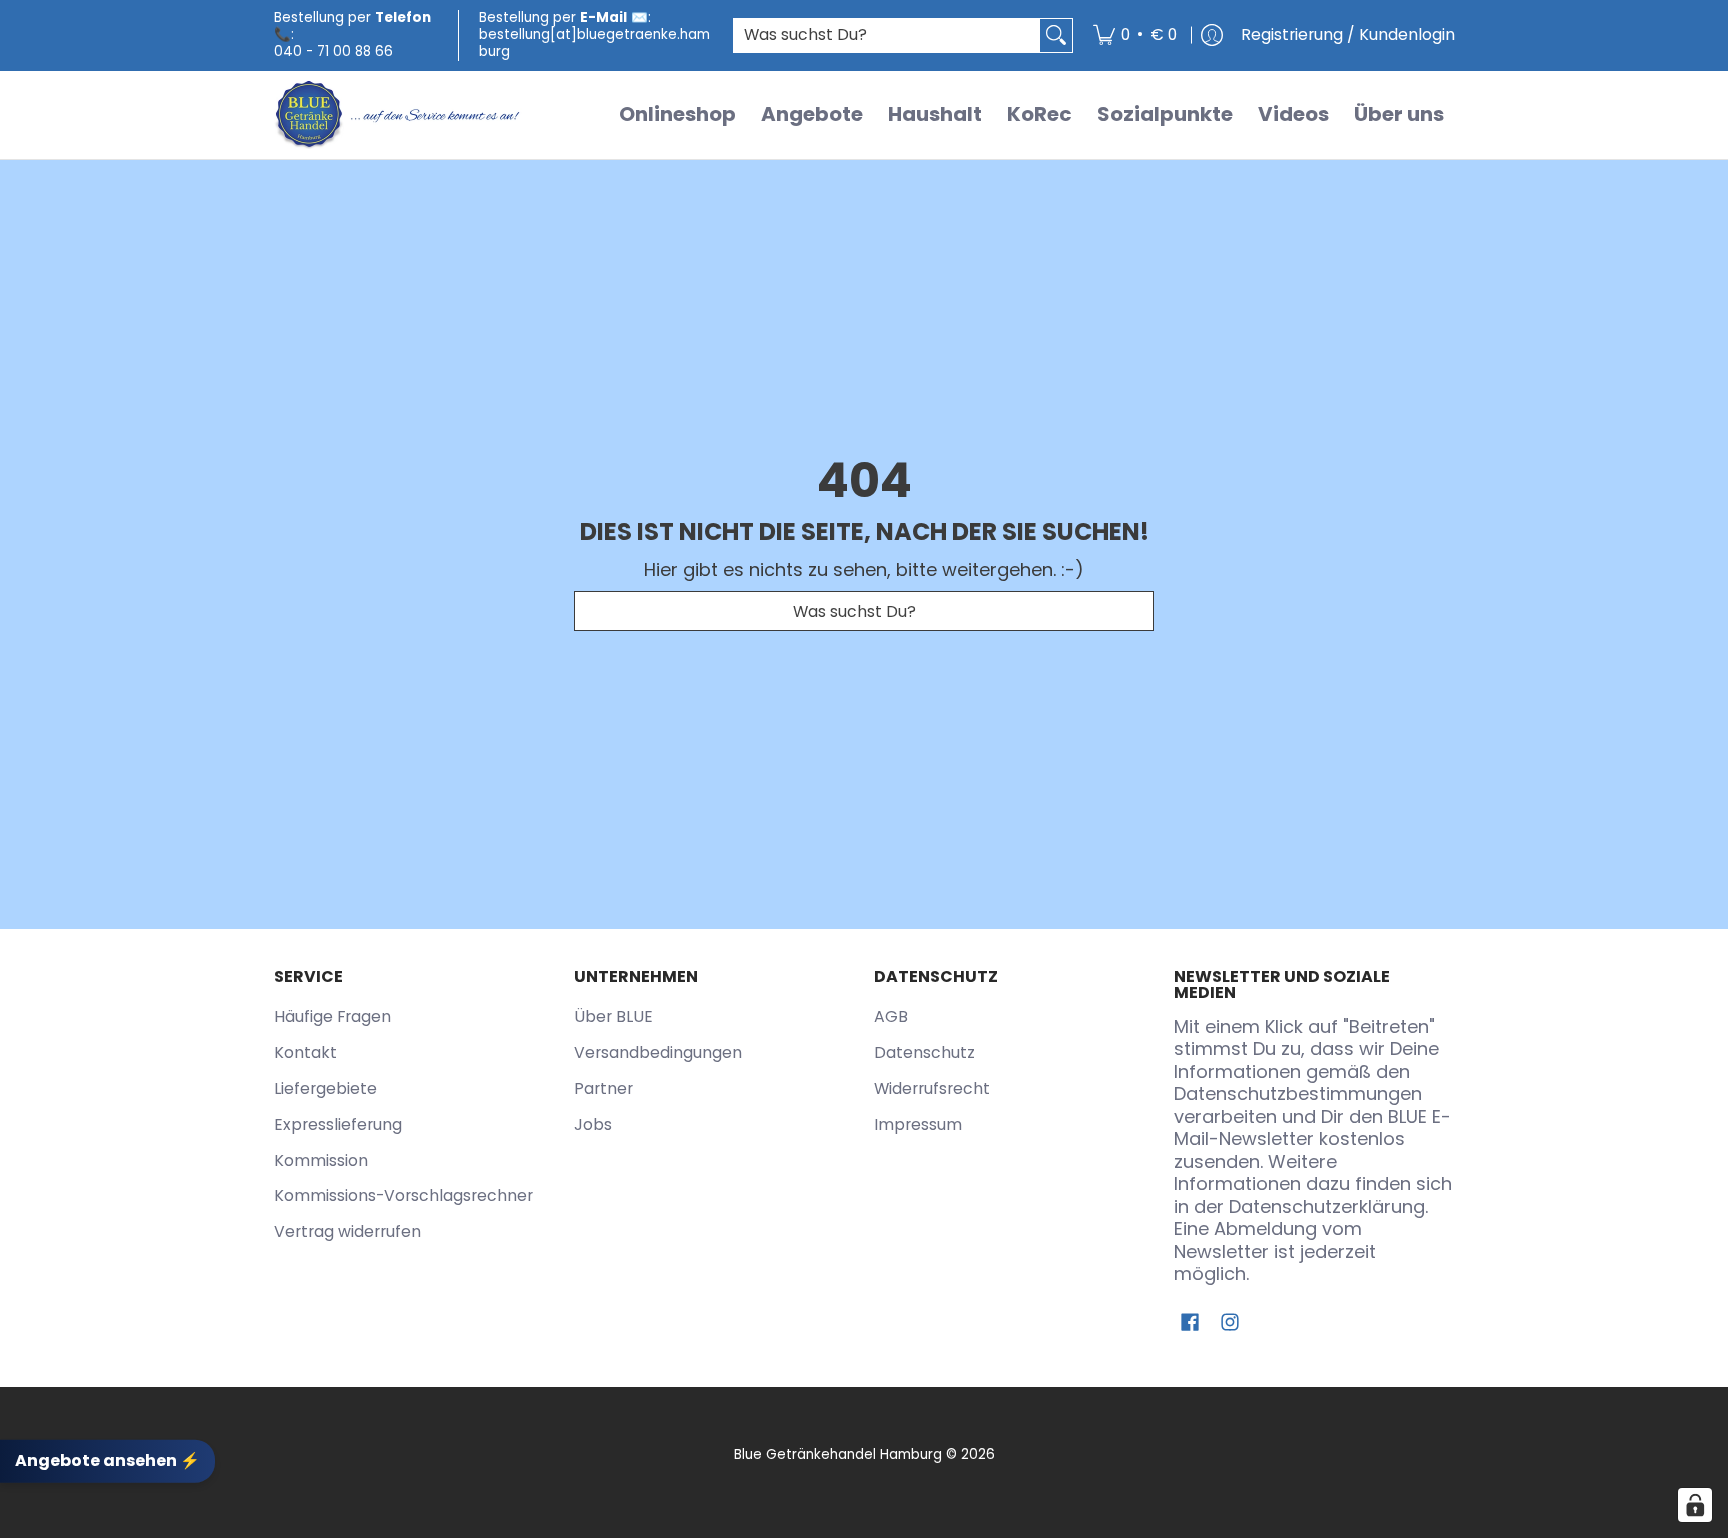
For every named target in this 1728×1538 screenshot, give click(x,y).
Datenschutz (924, 1052)
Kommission (321, 1160)
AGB (891, 1016)
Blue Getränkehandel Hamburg (838, 1454)
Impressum (918, 1124)
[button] (1190, 1324)
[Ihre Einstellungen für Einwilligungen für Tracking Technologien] (1695, 1505)
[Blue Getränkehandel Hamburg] (399, 115)
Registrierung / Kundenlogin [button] (1348, 34)
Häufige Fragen (332, 1016)
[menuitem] (1135, 35)
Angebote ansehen (107, 1460)
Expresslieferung (338, 1124)
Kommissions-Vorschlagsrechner (403, 1195)
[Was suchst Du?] (1056, 35)
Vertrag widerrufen (347, 1231)
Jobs (593, 1124)
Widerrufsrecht (932, 1088)
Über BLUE (613, 1016)
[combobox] (887, 35)
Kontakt (305, 1052)
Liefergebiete (325, 1088)
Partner (603, 1088)
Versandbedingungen (658, 1052)
